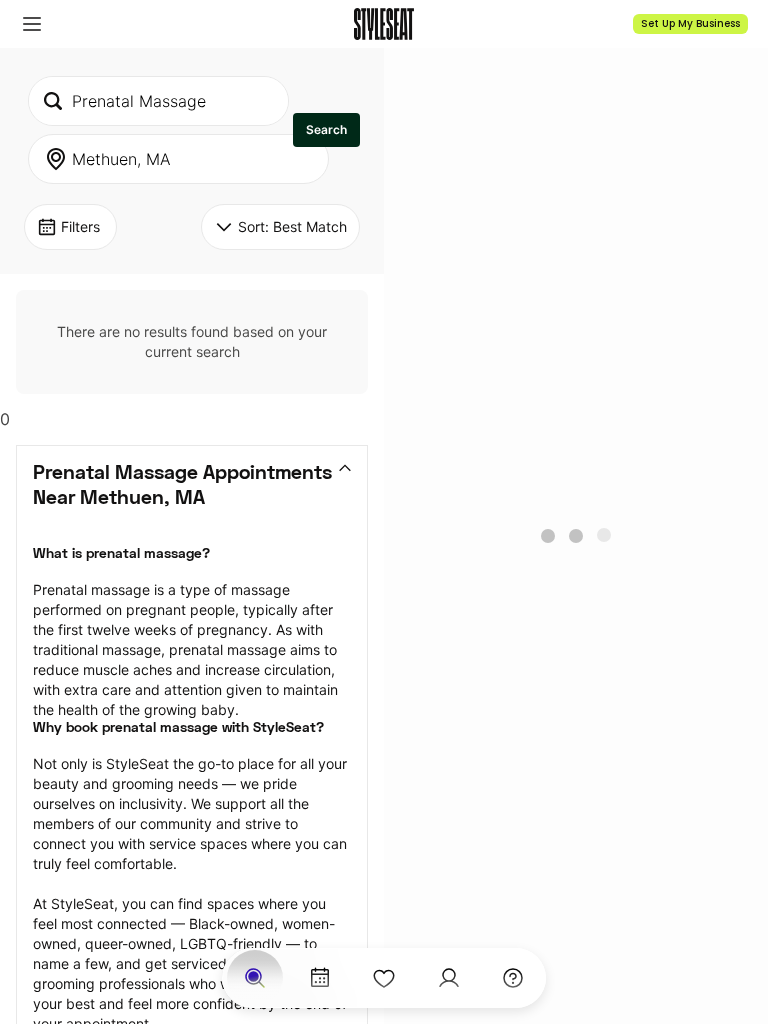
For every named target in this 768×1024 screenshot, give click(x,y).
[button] (32, 24)
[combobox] (158, 101)
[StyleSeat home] (384, 24)
